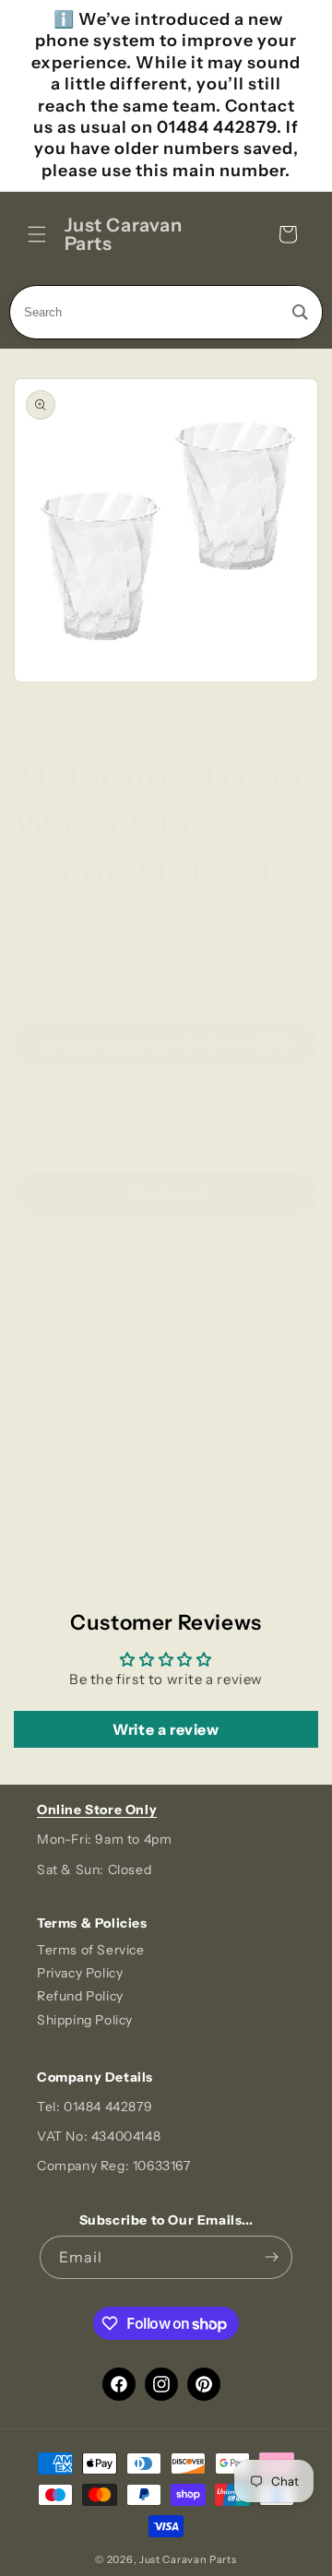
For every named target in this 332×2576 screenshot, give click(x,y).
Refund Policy (80, 1996)
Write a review (166, 1729)
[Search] (300, 312)
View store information (107, 1305)
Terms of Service (91, 1950)
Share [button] (51, 1476)
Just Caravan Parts (188, 2559)
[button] (37, 234)
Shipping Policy (85, 2020)
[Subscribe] (271, 2257)
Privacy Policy (80, 1973)
